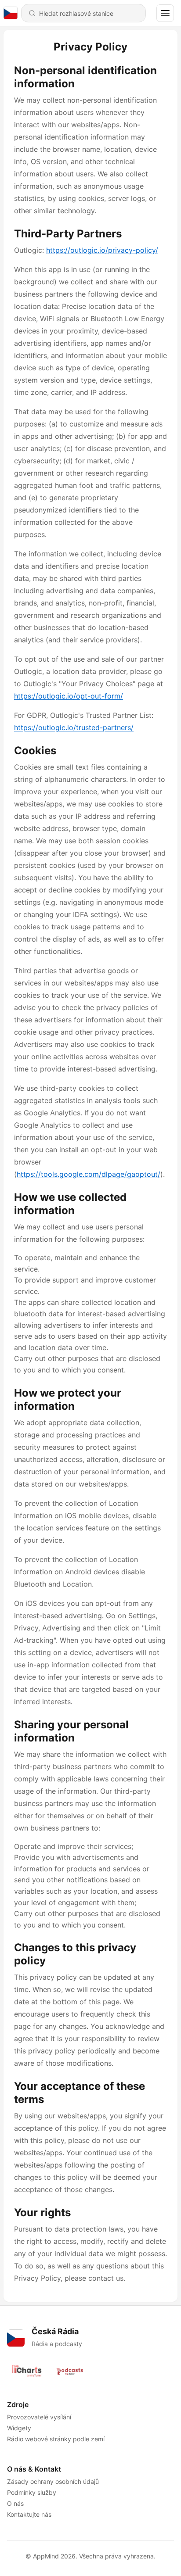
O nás (15, 2503)
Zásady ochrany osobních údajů (53, 2481)
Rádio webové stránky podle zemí (56, 2439)
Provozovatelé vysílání (39, 2417)
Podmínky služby (32, 2492)
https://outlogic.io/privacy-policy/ (102, 250)
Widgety (19, 2428)
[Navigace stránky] (165, 13)
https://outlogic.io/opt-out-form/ (69, 696)
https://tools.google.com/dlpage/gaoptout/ (89, 1174)
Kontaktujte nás (29, 2514)
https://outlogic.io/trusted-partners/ (74, 727)
